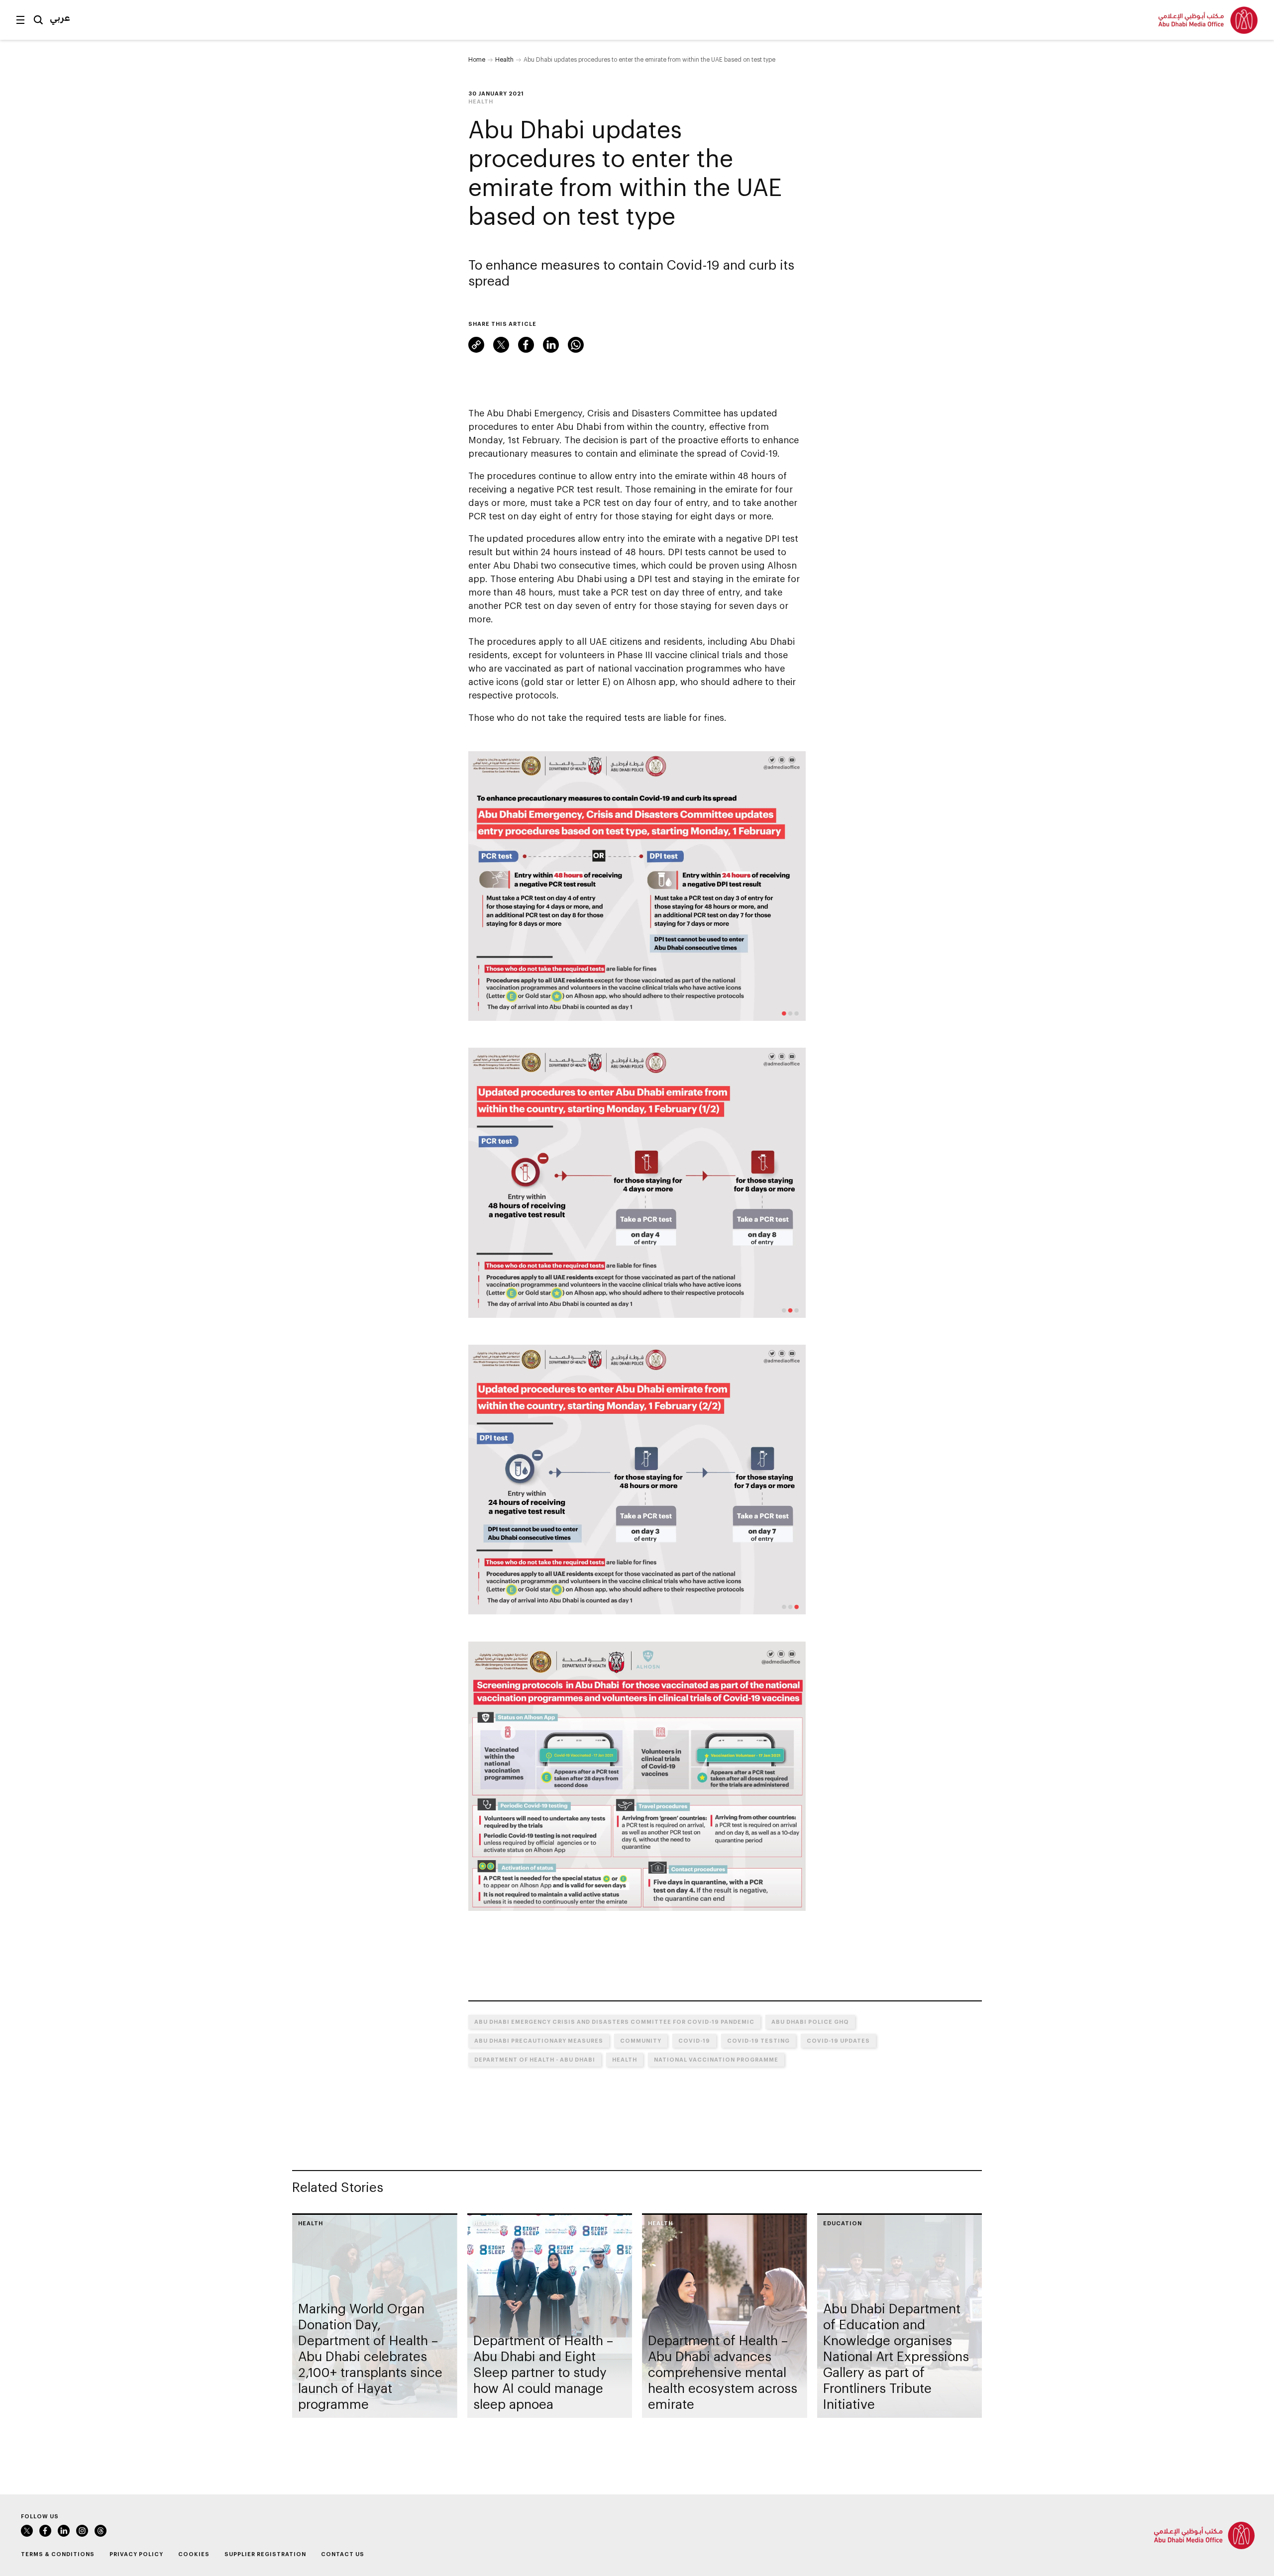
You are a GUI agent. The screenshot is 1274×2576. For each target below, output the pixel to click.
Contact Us (343, 2554)
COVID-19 (694, 2040)
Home (477, 59)
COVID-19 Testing (758, 2040)
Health (504, 59)
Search (38, 20)
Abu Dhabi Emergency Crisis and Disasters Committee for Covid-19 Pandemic (614, 2022)
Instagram (82, 2531)
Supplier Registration (265, 2554)
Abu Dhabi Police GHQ (810, 2022)
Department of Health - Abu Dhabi (535, 2059)
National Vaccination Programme (716, 2059)
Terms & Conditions (58, 2554)
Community (641, 2040)
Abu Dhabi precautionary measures (539, 2040)
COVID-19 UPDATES (838, 2040)
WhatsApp (576, 345)
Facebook (526, 345)
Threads (101, 2531)
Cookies (194, 2554)
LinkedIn (551, 345)
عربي (60, 17)
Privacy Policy (136, 2554)
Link (476, 345)
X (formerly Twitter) (501, 345)
